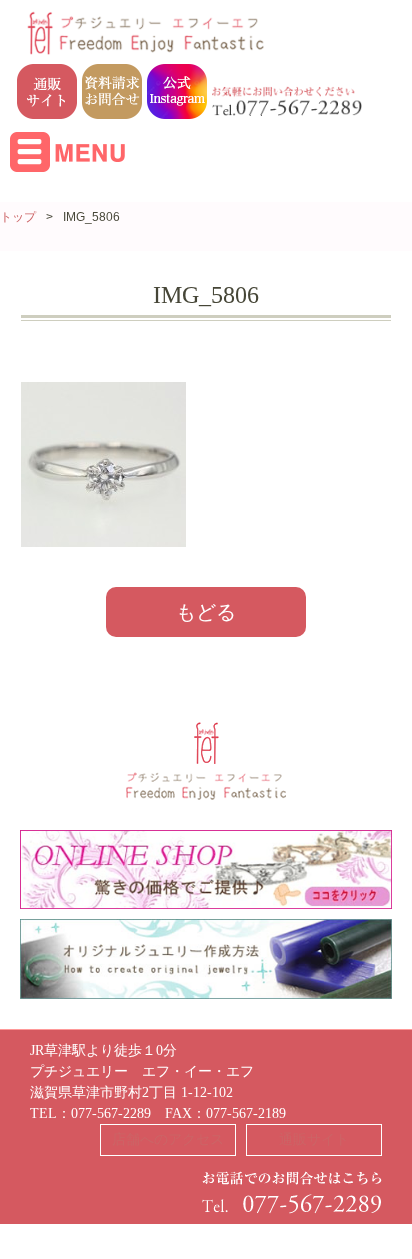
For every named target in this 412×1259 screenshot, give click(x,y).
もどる (206, 612)
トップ (18, 217)
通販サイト (314, 1139)
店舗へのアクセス (168, 1139)
